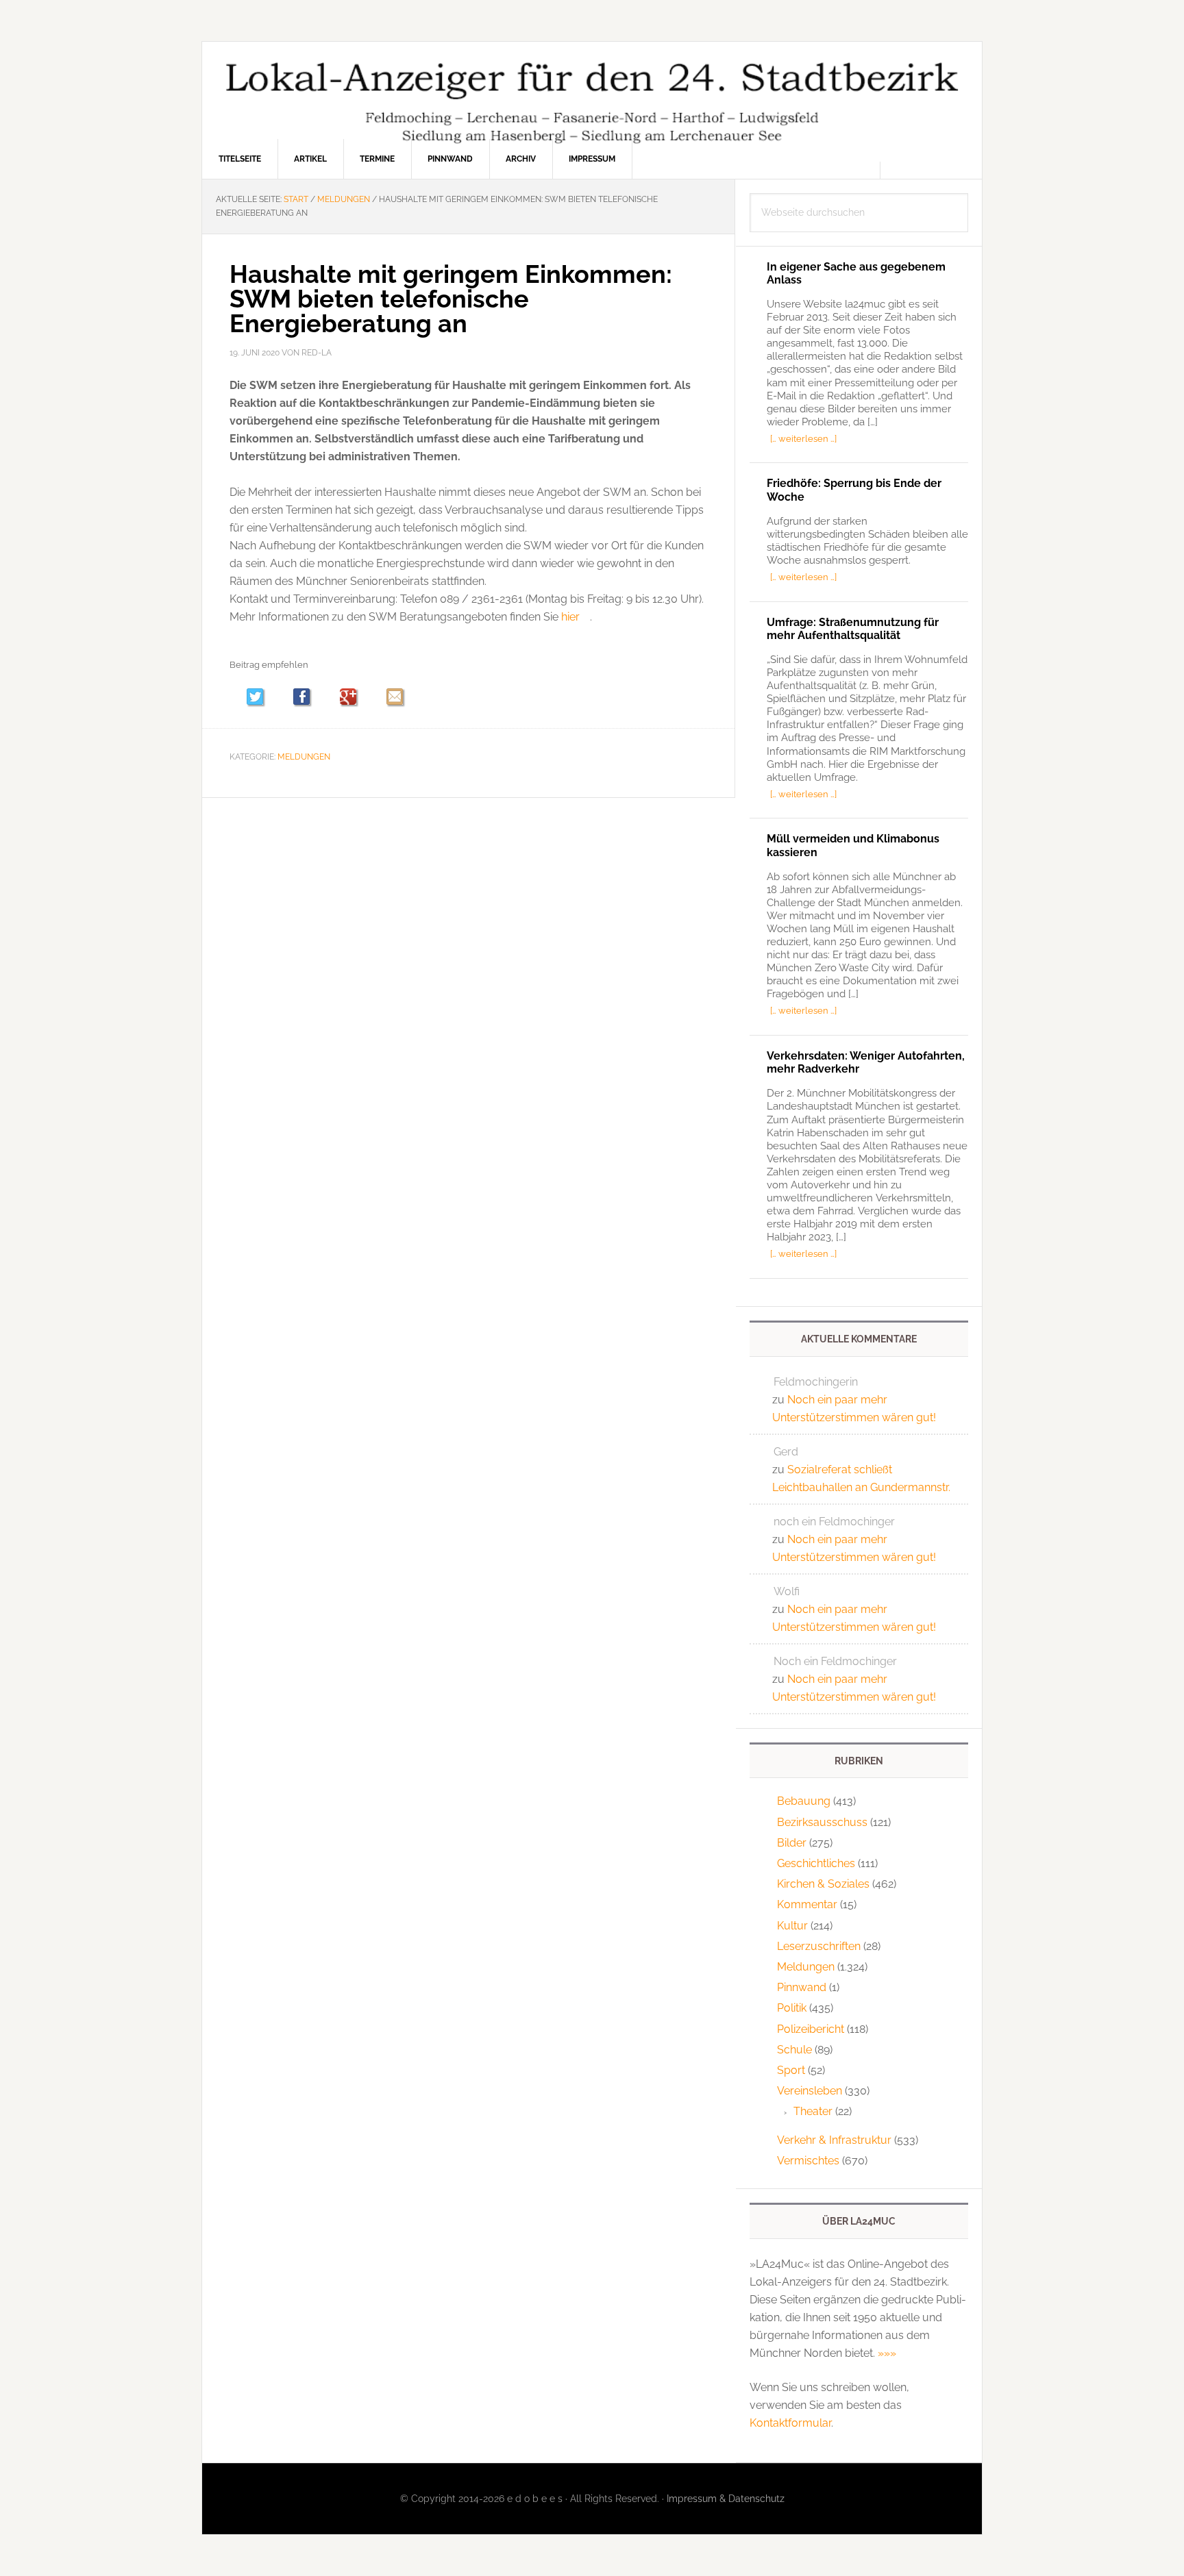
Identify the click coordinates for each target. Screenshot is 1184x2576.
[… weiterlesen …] (803, 438)
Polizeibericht (811, 2029)
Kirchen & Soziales (823, 1884)
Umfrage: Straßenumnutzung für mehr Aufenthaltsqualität (853, 629)
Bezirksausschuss (822, 1822)
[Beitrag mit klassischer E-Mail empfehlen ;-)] (395, 697)
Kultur (792, 1926)
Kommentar (807, 1904)
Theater (813, 2111)
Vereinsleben (810, 2091)
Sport (791, 2070)
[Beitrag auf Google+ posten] (355, 698)
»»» (887, 2353)
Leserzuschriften (819, 1946)
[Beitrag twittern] (261, 698)
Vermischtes (808, 2161)
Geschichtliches (816, 1863)
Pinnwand (802, 1987)
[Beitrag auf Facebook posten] (308, 698)
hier (570, 617)
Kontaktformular (790, 2423)
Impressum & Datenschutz (726, 2499)
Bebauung (804, 1801)
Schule (794, 2050)
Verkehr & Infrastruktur (834, 2140)
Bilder (792, 1843)
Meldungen (304, 757)
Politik (792, 2008)
